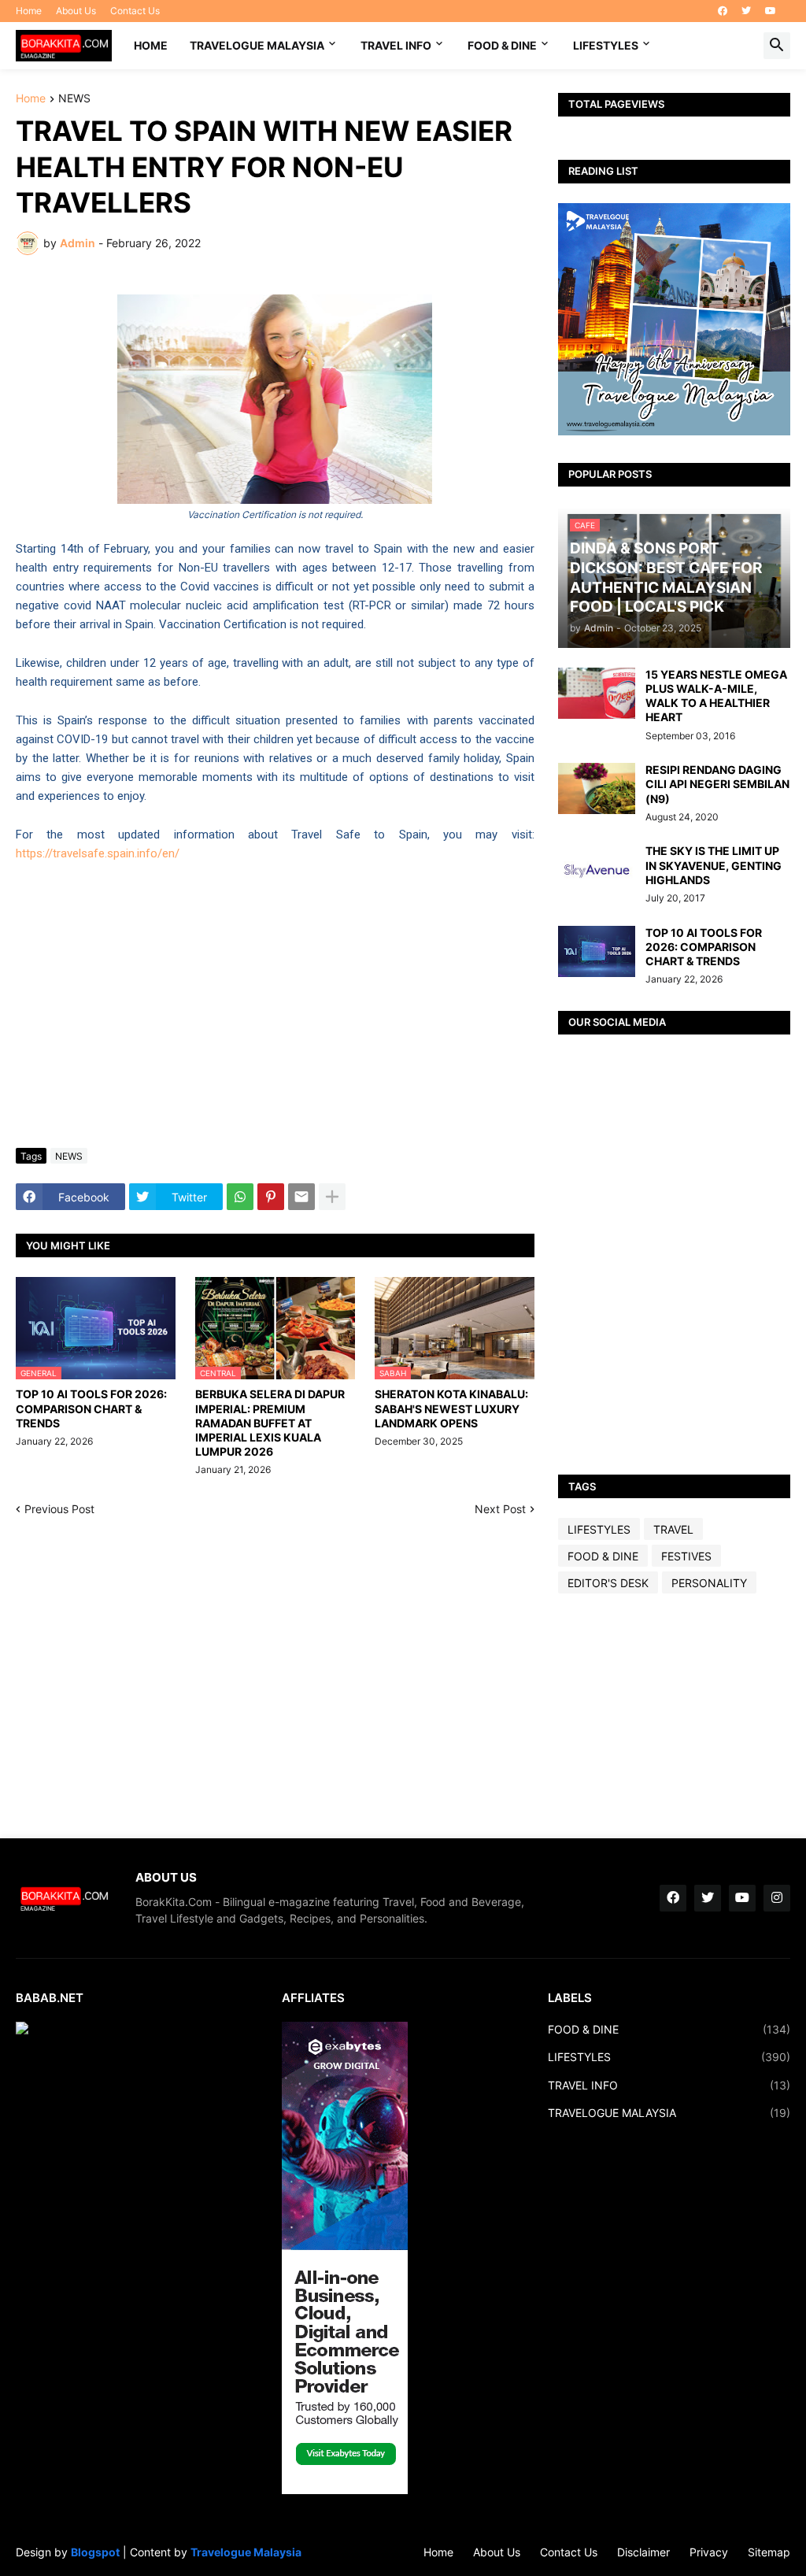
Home (29, 11)
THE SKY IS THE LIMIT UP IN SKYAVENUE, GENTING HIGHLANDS (714, 865)
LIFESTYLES (606, 45)
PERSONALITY (709, 1583)
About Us (76, 11)
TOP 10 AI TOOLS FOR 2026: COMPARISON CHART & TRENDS (91, 1408)
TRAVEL (673, 1529)
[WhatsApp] (240, 1197)
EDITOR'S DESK (608, 1583)
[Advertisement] (674, 1715)
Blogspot (95, 2552)
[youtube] (771, 11)
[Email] (301, 1197)
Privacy (709, 2552)
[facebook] (723, 11)
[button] (777, 46)
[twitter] (746, 11)
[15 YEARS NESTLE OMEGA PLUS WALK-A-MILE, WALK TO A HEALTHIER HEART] (597, 693)
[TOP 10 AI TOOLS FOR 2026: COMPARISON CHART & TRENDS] (597, 951)
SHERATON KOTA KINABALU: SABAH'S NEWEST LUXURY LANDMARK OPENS (451, 1408)
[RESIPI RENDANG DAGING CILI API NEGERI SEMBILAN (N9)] (597, 788)
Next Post (500, 1509)
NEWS (74, 99)
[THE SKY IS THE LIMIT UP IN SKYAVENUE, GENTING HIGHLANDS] (597, 870)
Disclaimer (643, 2552)
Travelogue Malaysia (246, 2552)
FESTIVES (686, 1556)
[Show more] (332, 1197)
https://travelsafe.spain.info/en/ (98, 853)
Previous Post (59, 1509)
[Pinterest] (271, 1197)
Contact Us (135, 11)
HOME (151, 45)
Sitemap (769, 2552)
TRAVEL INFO (396, 45)
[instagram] (777, 1898)
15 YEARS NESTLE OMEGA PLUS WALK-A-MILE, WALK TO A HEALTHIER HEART (716, 696)
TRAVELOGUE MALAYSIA (257, 45)
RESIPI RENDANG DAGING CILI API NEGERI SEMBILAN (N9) (717, 784)
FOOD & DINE (502, 45)
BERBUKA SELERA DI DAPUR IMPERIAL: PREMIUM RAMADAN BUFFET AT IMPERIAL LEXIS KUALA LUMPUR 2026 (270, 1423)
